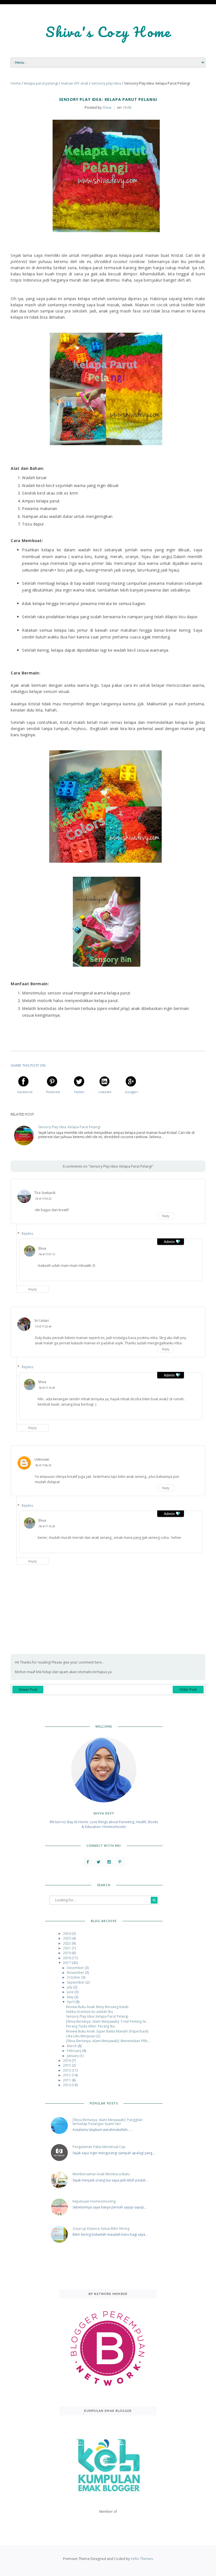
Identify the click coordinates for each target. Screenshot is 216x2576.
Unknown (42, 1459)
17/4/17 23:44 (43, 1326)
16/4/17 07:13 (47, 1254)
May (71, 1997)
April (71, 2002)
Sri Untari (42, 1321)
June (71, 1992)
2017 (67, 1963)
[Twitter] (99, 1862)
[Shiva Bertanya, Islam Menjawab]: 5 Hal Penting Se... (107, 2021)
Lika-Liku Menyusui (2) (83, 2036)
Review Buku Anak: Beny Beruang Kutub (97, 2007)
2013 (67, 2070)
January (73, 2056)
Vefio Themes (142, 2559)
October (74, 1977)
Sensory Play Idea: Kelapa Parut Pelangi (69, 1127)
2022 (67, 1943)
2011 (67, 2080)
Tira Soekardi (45, 1193)
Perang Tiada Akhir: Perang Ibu (91, 2026)
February (75, 2051)
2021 (67, 1948)
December (76, 1968)
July (70, 1987)
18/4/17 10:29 (47, 1388)
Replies (27, 1233)
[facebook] (88, 1862)
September (76, 1982)
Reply (166, 1216)
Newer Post (28, 1690)
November (76, 1973)
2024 (67, 1933)
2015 (67, 2065)
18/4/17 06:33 (43, 1465)
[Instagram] (109, 1862)
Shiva (42, 1248)
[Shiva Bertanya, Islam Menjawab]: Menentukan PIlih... (108, 2041)
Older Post (188, 1690)
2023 (67, 1938)
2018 (67, 1958)
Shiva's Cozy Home (108, 32)
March (72, 2046)
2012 (67, 2075)
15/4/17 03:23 (43, 1199)
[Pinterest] (120, 1862)
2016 (67, 2060)
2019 (67, 1953)
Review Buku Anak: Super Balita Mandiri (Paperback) (107, 2031)
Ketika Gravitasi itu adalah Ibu (90, 2012)
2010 (67, 2085)
